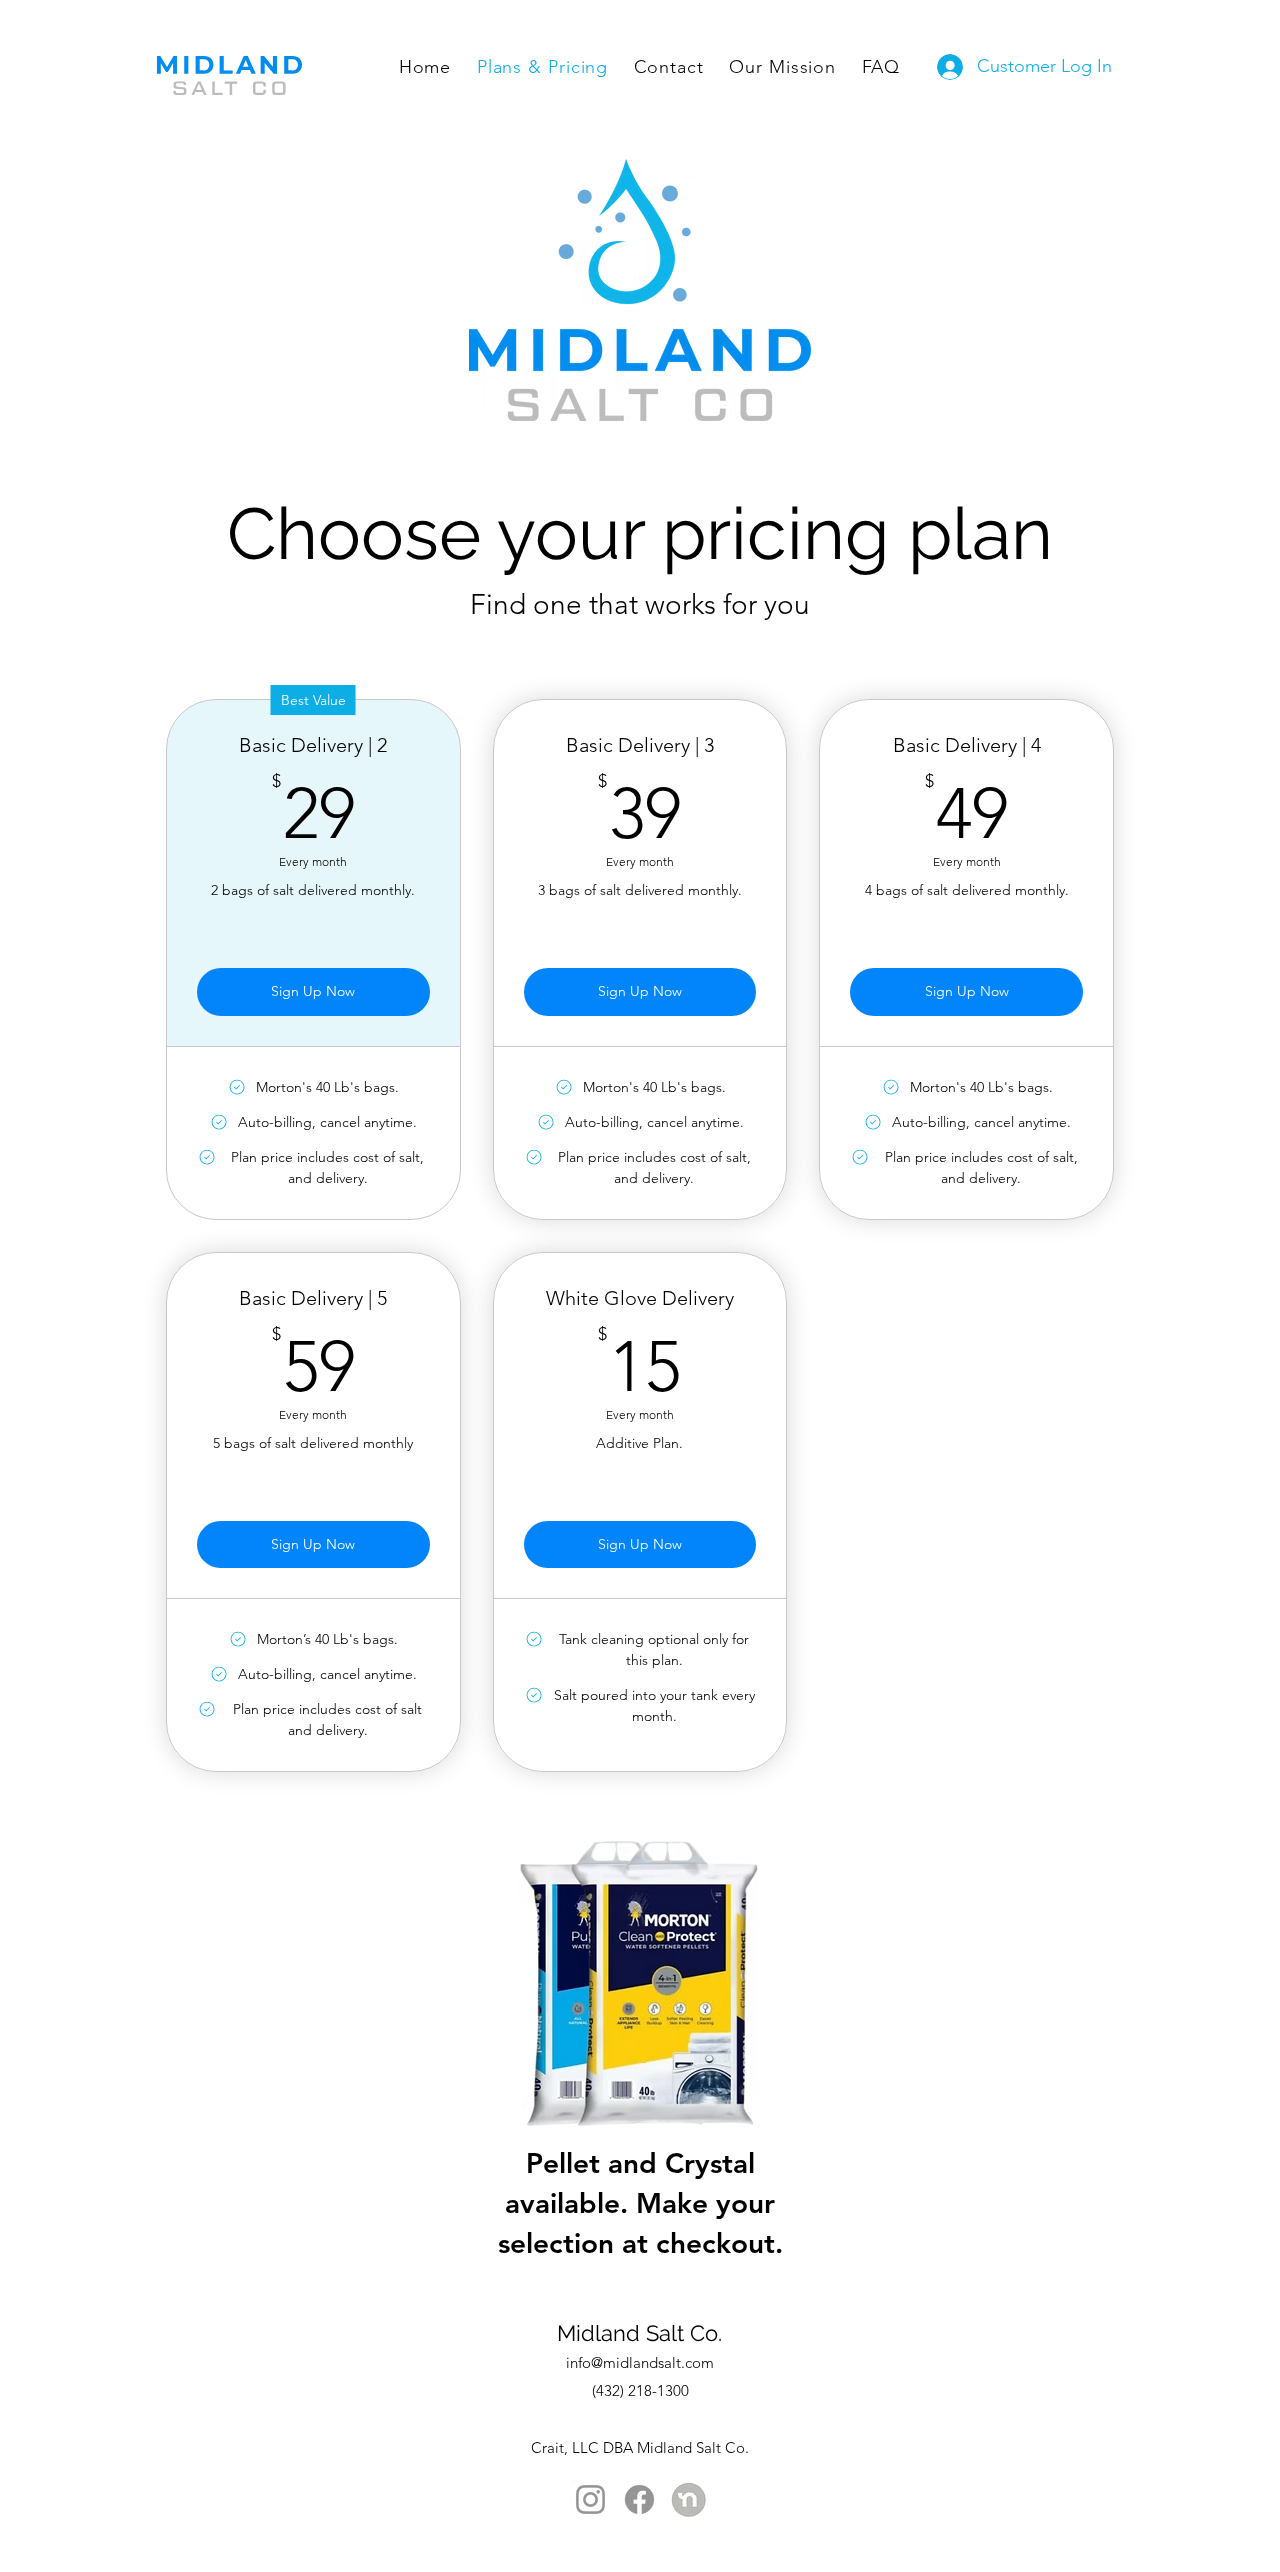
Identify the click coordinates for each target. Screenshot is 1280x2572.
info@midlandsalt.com (640, 2362)
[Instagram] (590, 2499)
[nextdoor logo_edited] (688, 2499)
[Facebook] (639, 2499)
